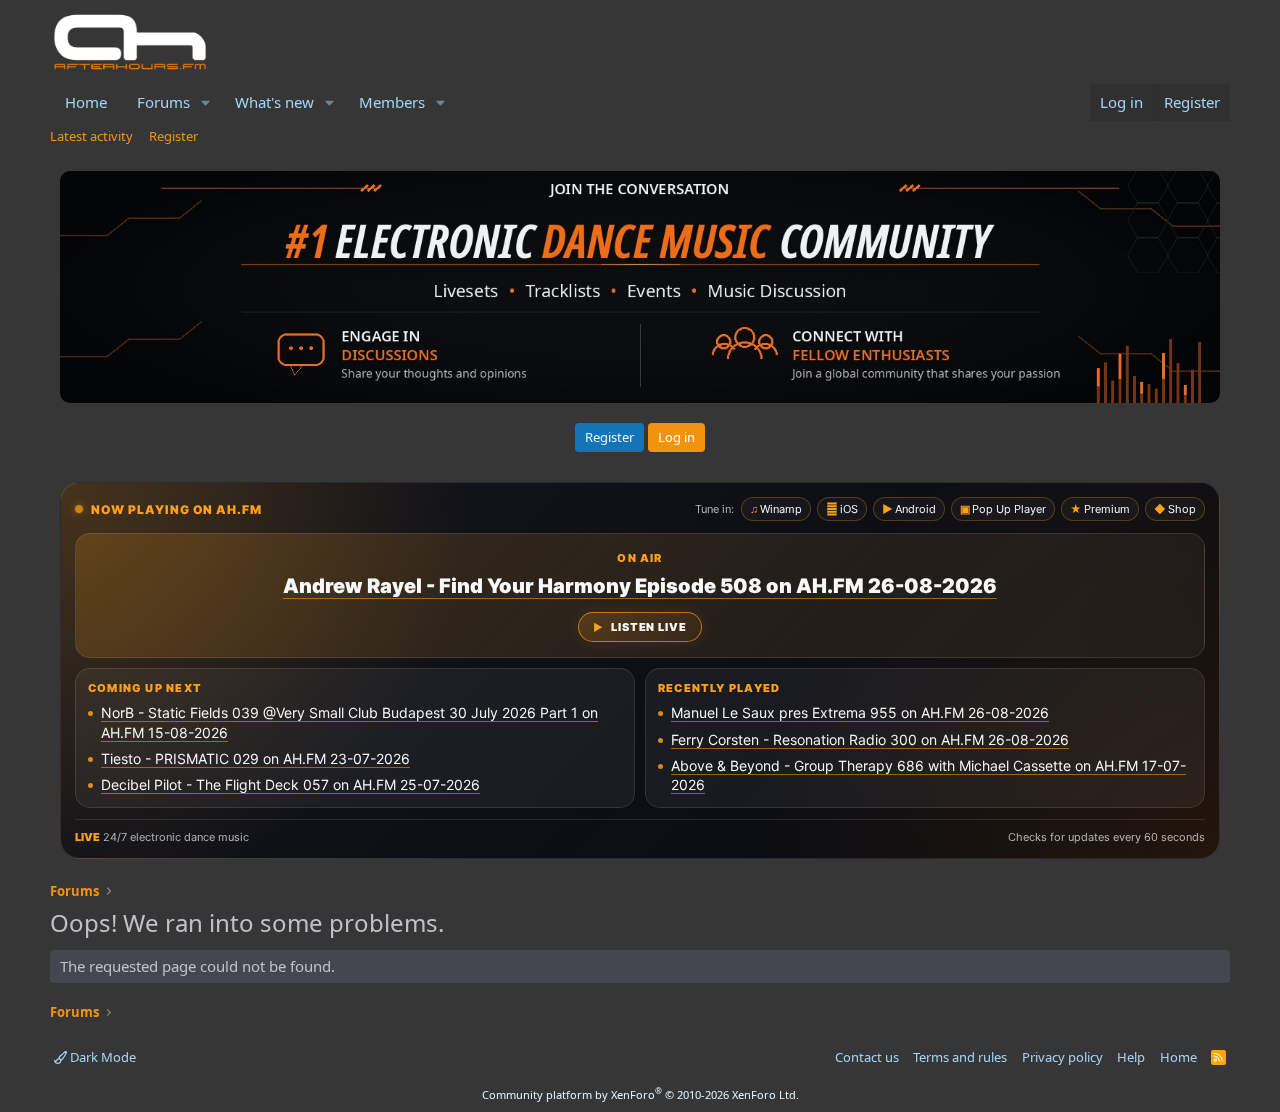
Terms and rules (960, 1057)
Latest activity (91, 136)
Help (1131, 1057)
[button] (206, 102)
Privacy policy (1062, 1057)
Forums (163, 102)
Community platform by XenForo (640, 1094)
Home (86, 102)
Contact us (867, 1057)
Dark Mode (101, 1057)
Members (392, 102)
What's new (274, 102)
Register (173, 136)
